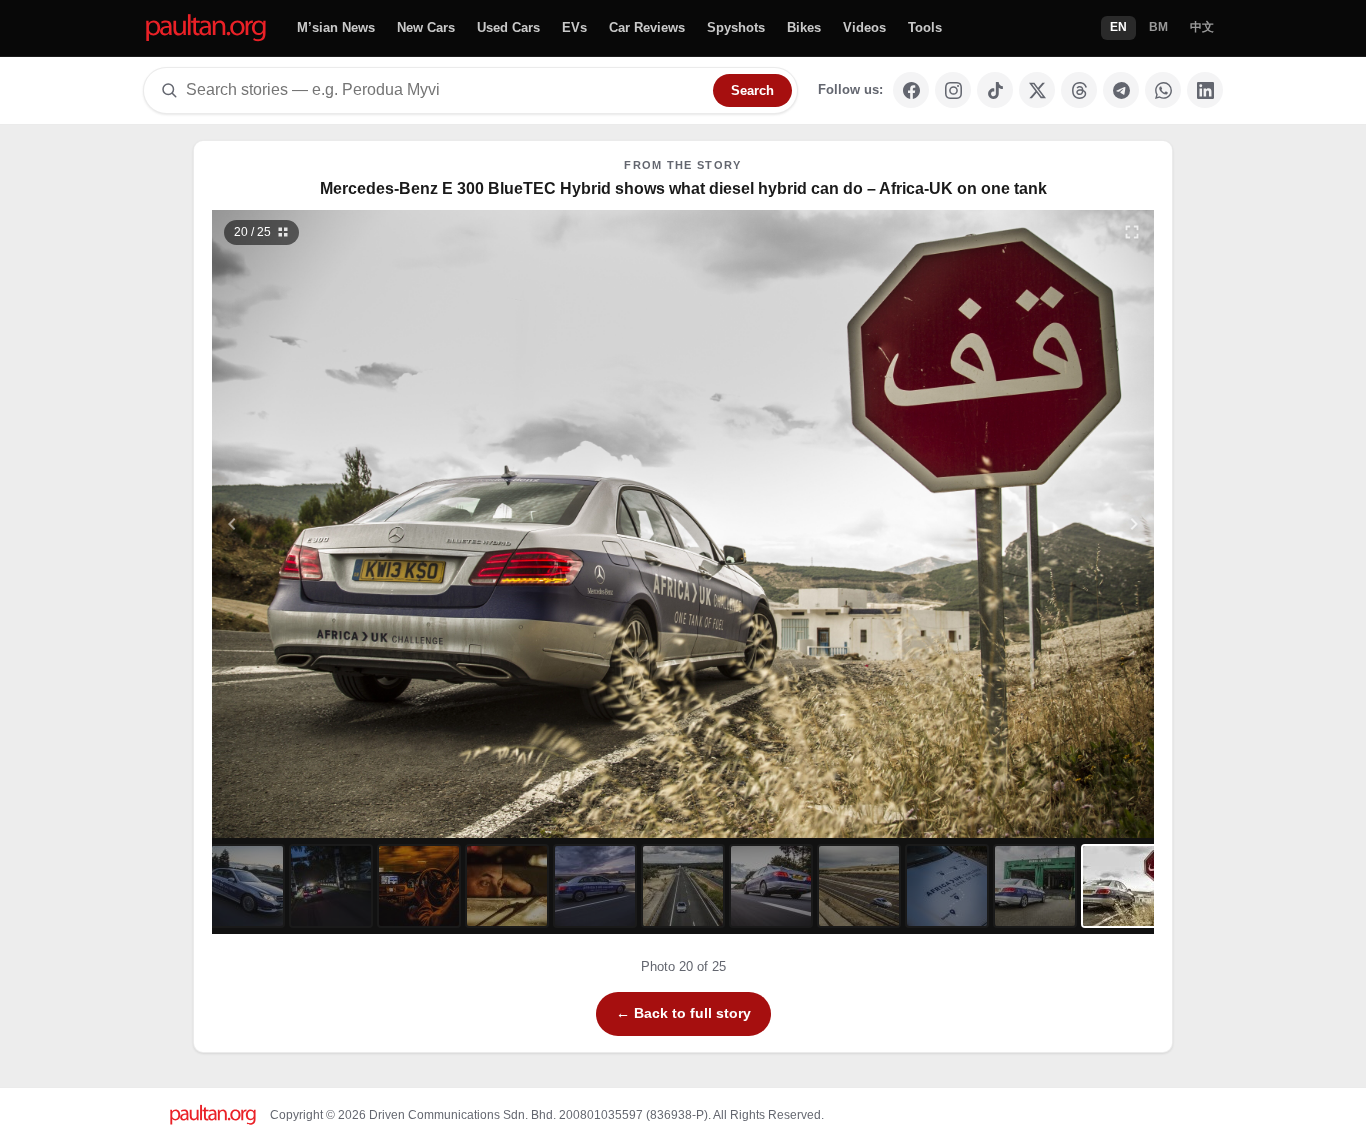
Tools (925, 27)
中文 (1202, 27)
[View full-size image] (1132, 232)
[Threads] (1079, 90)
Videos (864, 27)
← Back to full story (683, 1013)
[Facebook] (911, 90)
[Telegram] (1121, 90)
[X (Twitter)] (1037, 90)
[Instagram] (953, 90)
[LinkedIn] (1205, 90)
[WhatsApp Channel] (1163, 90)
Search (752, 90)
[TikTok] (995, 90)
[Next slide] (1037, 524)
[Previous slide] (330, 524)
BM (1158, 27)
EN (1118, 27)
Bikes (804, 27)
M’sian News (336, 27)
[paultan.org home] (206, 28)
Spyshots (736, 27)
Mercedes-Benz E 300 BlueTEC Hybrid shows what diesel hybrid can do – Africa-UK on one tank (683, 188)
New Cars (426, 27)
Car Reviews (647, 27)
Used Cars (508, 27)
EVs (574, 27)
